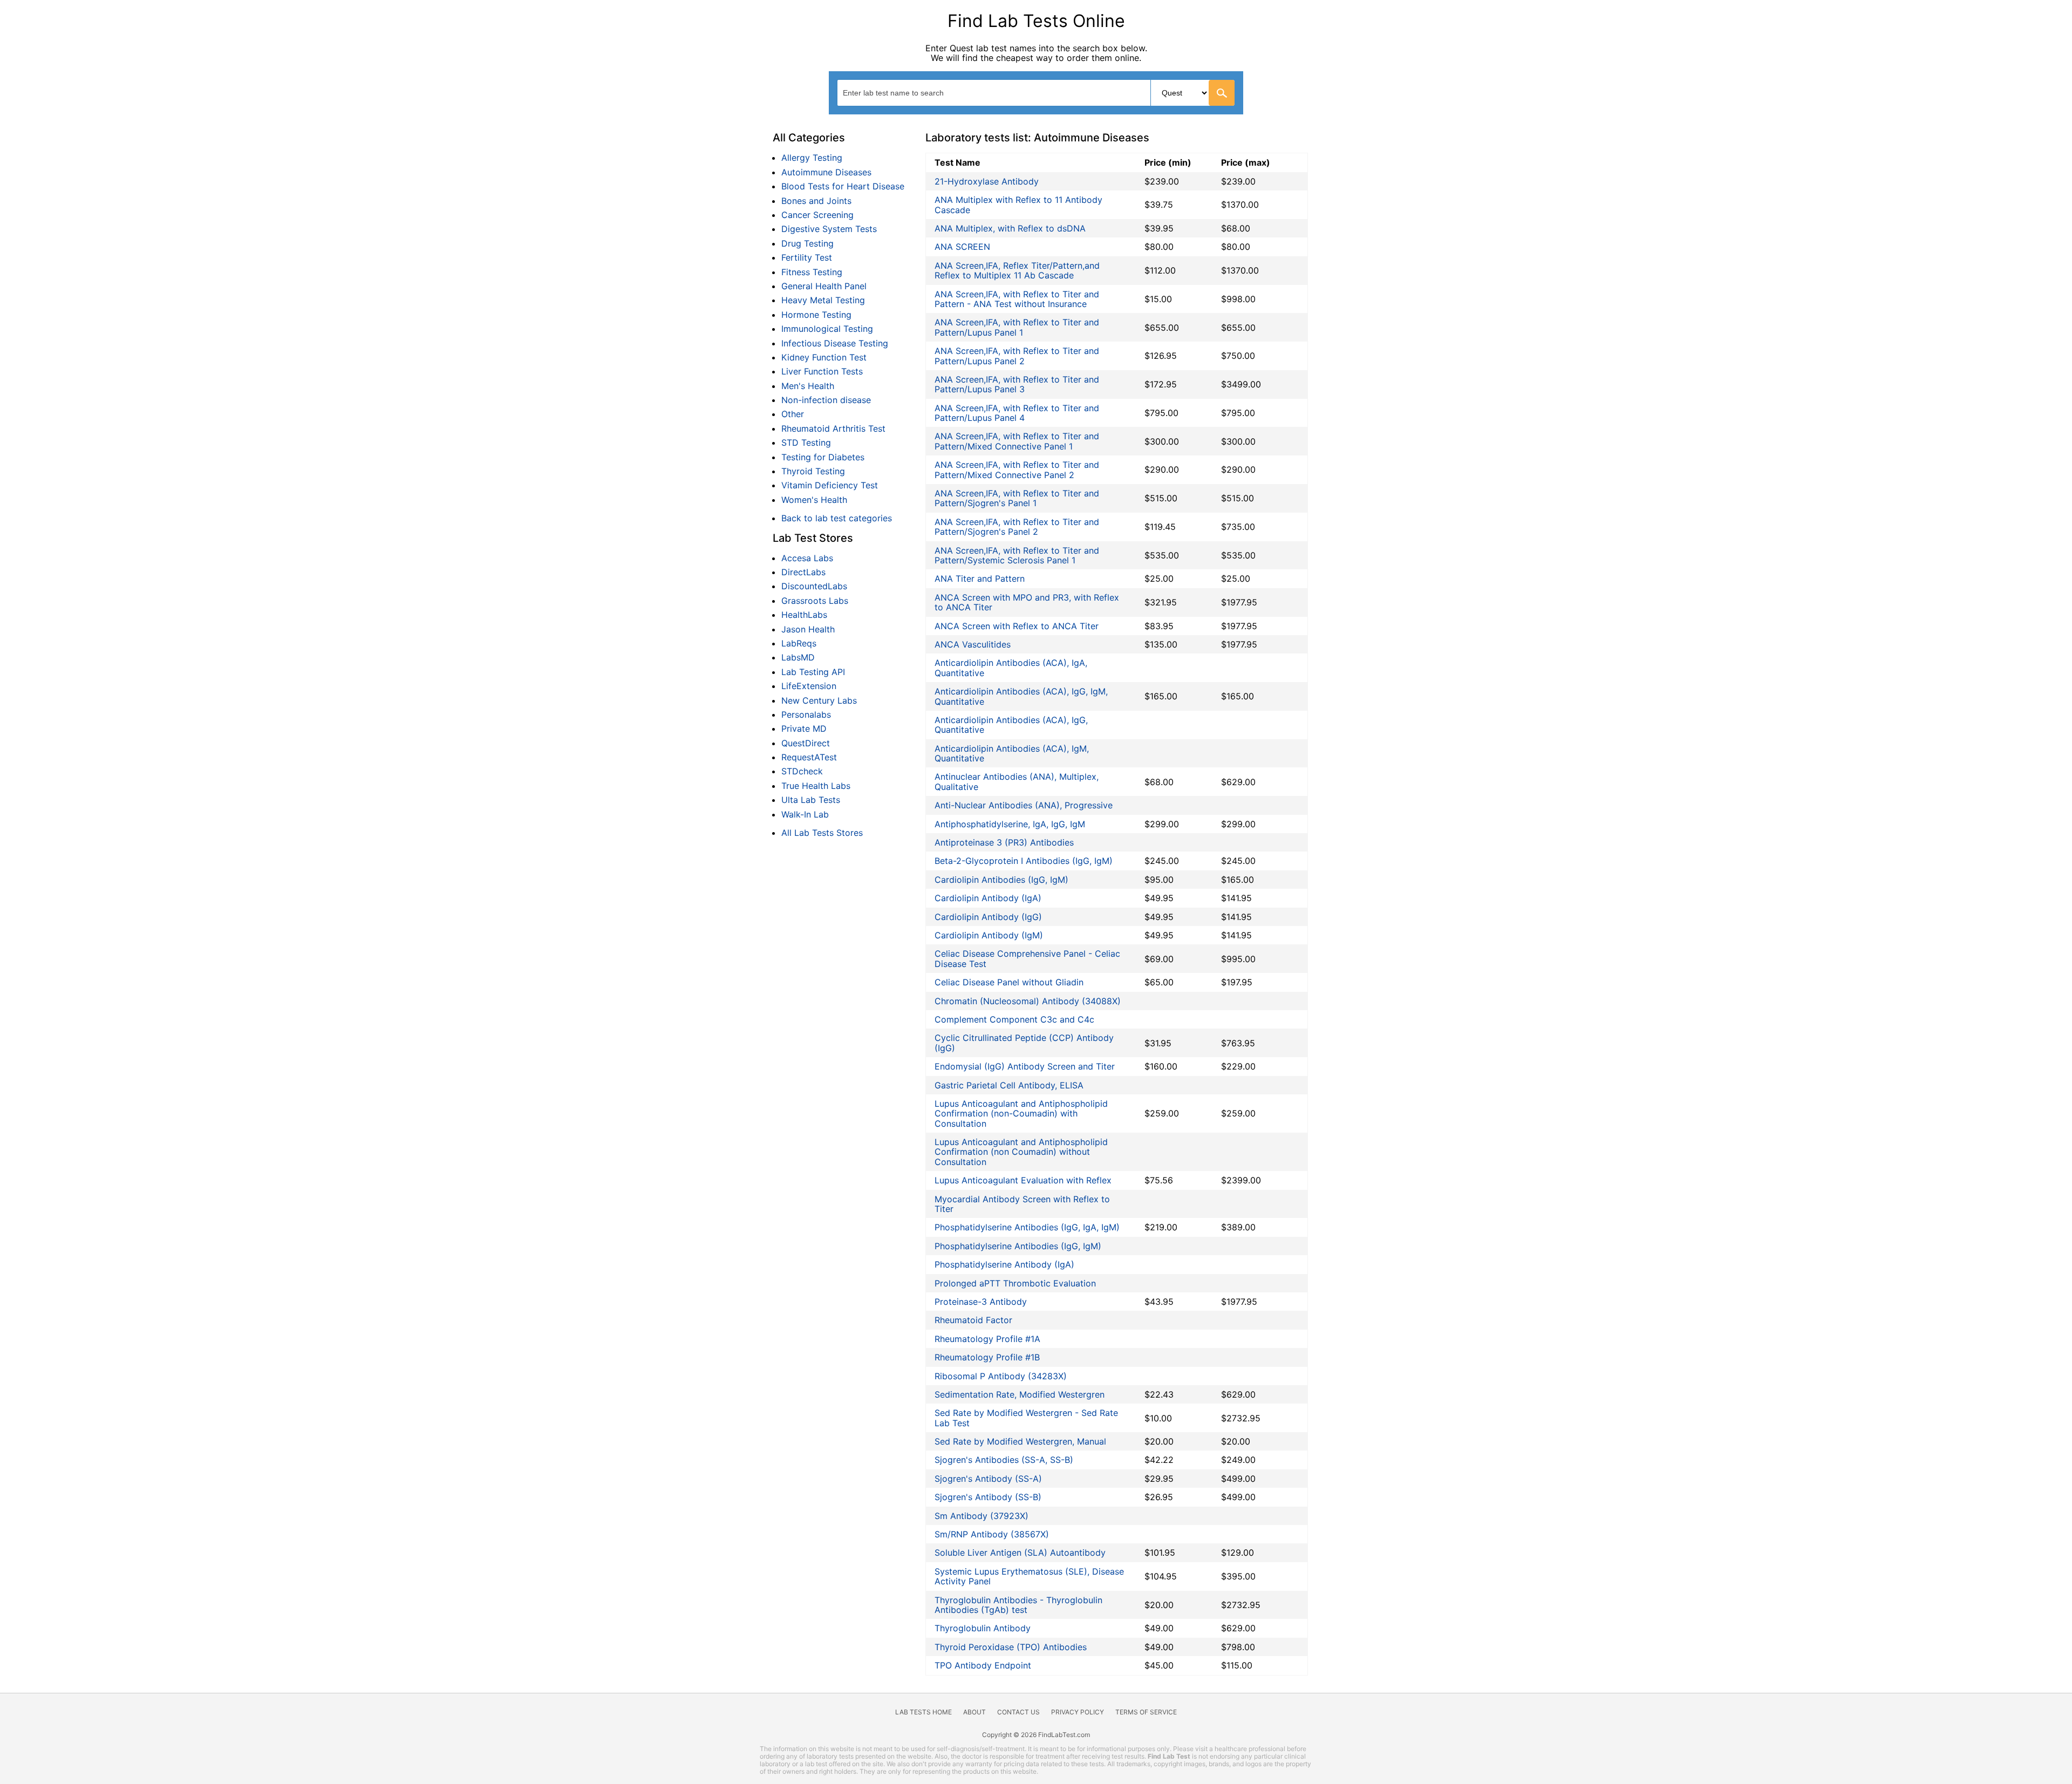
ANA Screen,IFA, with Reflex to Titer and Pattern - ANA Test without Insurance (1017, 299)
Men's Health (808, 386)
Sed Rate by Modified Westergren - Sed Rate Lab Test (1026, 1418)
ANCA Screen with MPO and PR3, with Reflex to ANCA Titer (1027, 602)
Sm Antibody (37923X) (982, 1516)
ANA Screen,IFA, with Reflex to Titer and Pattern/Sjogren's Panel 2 (1017, 527)
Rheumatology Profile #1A (987, 1339)
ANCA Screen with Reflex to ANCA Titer (1017, 626)
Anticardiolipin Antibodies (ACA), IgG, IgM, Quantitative (1021, 696)
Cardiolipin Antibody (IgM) (989, 935)
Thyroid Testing (813, 471)
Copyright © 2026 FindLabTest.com (1036, 1735)
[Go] (1222, 93)
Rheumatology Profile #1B (987, 1357)
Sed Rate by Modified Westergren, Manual (1020, 1441)
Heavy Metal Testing (823, 300)
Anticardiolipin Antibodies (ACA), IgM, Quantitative (1012, 753)
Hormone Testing (816, 315)
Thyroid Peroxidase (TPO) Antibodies (1011, 1647)
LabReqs (799, 643)
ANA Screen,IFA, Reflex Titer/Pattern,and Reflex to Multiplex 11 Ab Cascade (1017, 270)
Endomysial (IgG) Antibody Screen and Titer (1025, 1066)
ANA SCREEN (962, 247)
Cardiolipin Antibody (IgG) (988, 917)
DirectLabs (803, 572)
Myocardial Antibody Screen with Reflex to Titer (1022, 1204)
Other (793, 414)
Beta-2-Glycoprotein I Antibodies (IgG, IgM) (1024, 861)
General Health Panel (824, 286)
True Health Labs (816, 786)
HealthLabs (804, 615)
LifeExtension (809, 686)
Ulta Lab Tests (811, 800)
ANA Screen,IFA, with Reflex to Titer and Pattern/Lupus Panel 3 (1017, 384)
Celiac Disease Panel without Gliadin (1009, 982)
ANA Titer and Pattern (980, 578)
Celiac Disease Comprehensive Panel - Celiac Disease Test (1027, 958)
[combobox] (1036, 93)
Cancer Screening (817, 215)
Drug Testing (807, 243)
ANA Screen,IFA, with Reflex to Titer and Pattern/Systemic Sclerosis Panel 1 (1017, 555)
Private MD (804, 728)
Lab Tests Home (923, 1712)
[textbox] (903, 93)
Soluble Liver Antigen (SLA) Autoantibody (1020, 1553)
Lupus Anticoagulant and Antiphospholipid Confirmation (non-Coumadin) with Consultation (1021, 1114)
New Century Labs (819, 700)
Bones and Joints (816, 201)
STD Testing (806, 442)
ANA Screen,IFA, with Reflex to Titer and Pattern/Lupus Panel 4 (1017, 413)
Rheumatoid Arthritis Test (833, 428)
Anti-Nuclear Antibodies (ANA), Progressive (1024, 805)
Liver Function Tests (822, 371)
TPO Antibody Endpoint (983, 1665)
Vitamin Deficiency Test (830, 485)
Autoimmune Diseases (826, 172)
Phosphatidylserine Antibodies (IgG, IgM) (1018, 1246)
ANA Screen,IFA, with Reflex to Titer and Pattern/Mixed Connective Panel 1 (1017, 441)
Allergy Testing (812, 158)
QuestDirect (806, 743)
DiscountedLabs (814, 586)
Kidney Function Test (824, 357)
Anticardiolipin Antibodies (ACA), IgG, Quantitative (1011, 725)
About (974, 1712)
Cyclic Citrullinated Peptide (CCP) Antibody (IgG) (1024, 1043)
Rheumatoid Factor (973, 1320)
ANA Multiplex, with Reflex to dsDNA (1010, 228)
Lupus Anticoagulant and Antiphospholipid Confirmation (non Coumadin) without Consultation (1021, 1152)
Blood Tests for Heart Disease (843, 186)
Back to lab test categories (837, 518)
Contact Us (1018, 1712)
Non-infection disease (826, 400)
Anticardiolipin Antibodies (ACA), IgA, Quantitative (1011, 668)
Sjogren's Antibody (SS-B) (988, 1497)
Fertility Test (807, 257)
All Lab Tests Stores (822, 833)
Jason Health (808, 629)
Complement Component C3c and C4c (1014, 1019)
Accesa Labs (807, 558)
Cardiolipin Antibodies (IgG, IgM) (1001, 880)
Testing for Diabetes (823, 457)
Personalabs (806, 714)
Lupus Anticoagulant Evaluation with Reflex (1023, 1180)
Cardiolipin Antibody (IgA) (988, 898)
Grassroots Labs (815, 601)
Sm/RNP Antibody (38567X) (992, 1534)
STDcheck (802, 771)
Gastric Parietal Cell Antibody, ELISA (1009, 1085)
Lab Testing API (813, 672)
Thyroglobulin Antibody (983, 1628)
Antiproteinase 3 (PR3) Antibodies (1004, 842)
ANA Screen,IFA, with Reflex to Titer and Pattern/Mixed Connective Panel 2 (1017, 469)
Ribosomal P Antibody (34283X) (1001, 1376)
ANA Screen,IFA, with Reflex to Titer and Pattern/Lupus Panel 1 (1017, 327)
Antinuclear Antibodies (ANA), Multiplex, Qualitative (1017, 781)
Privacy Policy (1078, 1712)
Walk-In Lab (805, 814)
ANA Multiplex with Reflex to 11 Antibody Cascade (1018, 205)
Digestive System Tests (829, 229)
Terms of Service (1146, 1712)
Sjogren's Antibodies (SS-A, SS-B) (1004, 1460)
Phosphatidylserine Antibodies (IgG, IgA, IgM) (1027, 1227)
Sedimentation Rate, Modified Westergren (1020, 1394)
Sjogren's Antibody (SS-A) (988, 1479)
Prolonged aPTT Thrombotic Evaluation (1015, 1283)
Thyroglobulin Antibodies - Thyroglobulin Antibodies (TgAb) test (1018, 1605)
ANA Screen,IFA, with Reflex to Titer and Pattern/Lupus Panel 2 (1017, 356)
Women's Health (814, 500)
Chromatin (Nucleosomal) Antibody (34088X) (1028, 1001)
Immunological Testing (827, 329)
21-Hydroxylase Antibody (987, 181)
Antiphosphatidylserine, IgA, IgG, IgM (1010, 824)
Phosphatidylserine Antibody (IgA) (1004, 1264)
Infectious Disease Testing (835, 343)
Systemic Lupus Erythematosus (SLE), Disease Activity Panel (1029, 1576)
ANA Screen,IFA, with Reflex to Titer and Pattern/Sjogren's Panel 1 (1017, 498)
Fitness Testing (812, 272)
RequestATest (809, 757)
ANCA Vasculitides (973, 644)
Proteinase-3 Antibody (981, 1302)
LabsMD (798, 657)
